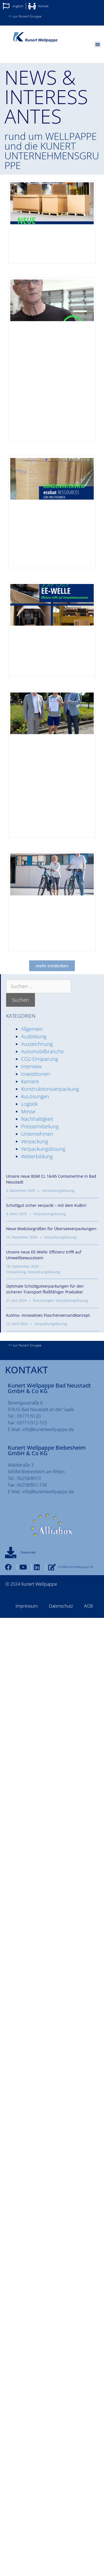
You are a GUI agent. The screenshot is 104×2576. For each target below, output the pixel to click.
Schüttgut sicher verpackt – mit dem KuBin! (46, 1205)
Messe (28, 1111)
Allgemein (32, 1029)
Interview (31, 1066)
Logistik (29, 1104)
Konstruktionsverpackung (50, 1089)
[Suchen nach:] (39, 986)
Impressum (27, 1606)
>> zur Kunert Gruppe (25, 16)
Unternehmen (37, 1134)
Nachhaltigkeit (37, 1119)
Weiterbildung (37, 1156)
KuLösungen (35, 1096)
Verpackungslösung (43, 1149)
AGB (88, 1606)
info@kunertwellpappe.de (48, 1429)
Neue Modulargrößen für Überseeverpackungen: (52, 1229)
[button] (97, 45)
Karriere (30, 1081)
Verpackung (35, 1141)
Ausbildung (34, 1036)
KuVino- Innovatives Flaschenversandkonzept (48, 1315)
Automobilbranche (42, 1051)
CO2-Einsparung (40, 1059)
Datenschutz (61, 1606)
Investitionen (36, 1074)
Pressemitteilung (40, 1126)
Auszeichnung (37, 1044)
